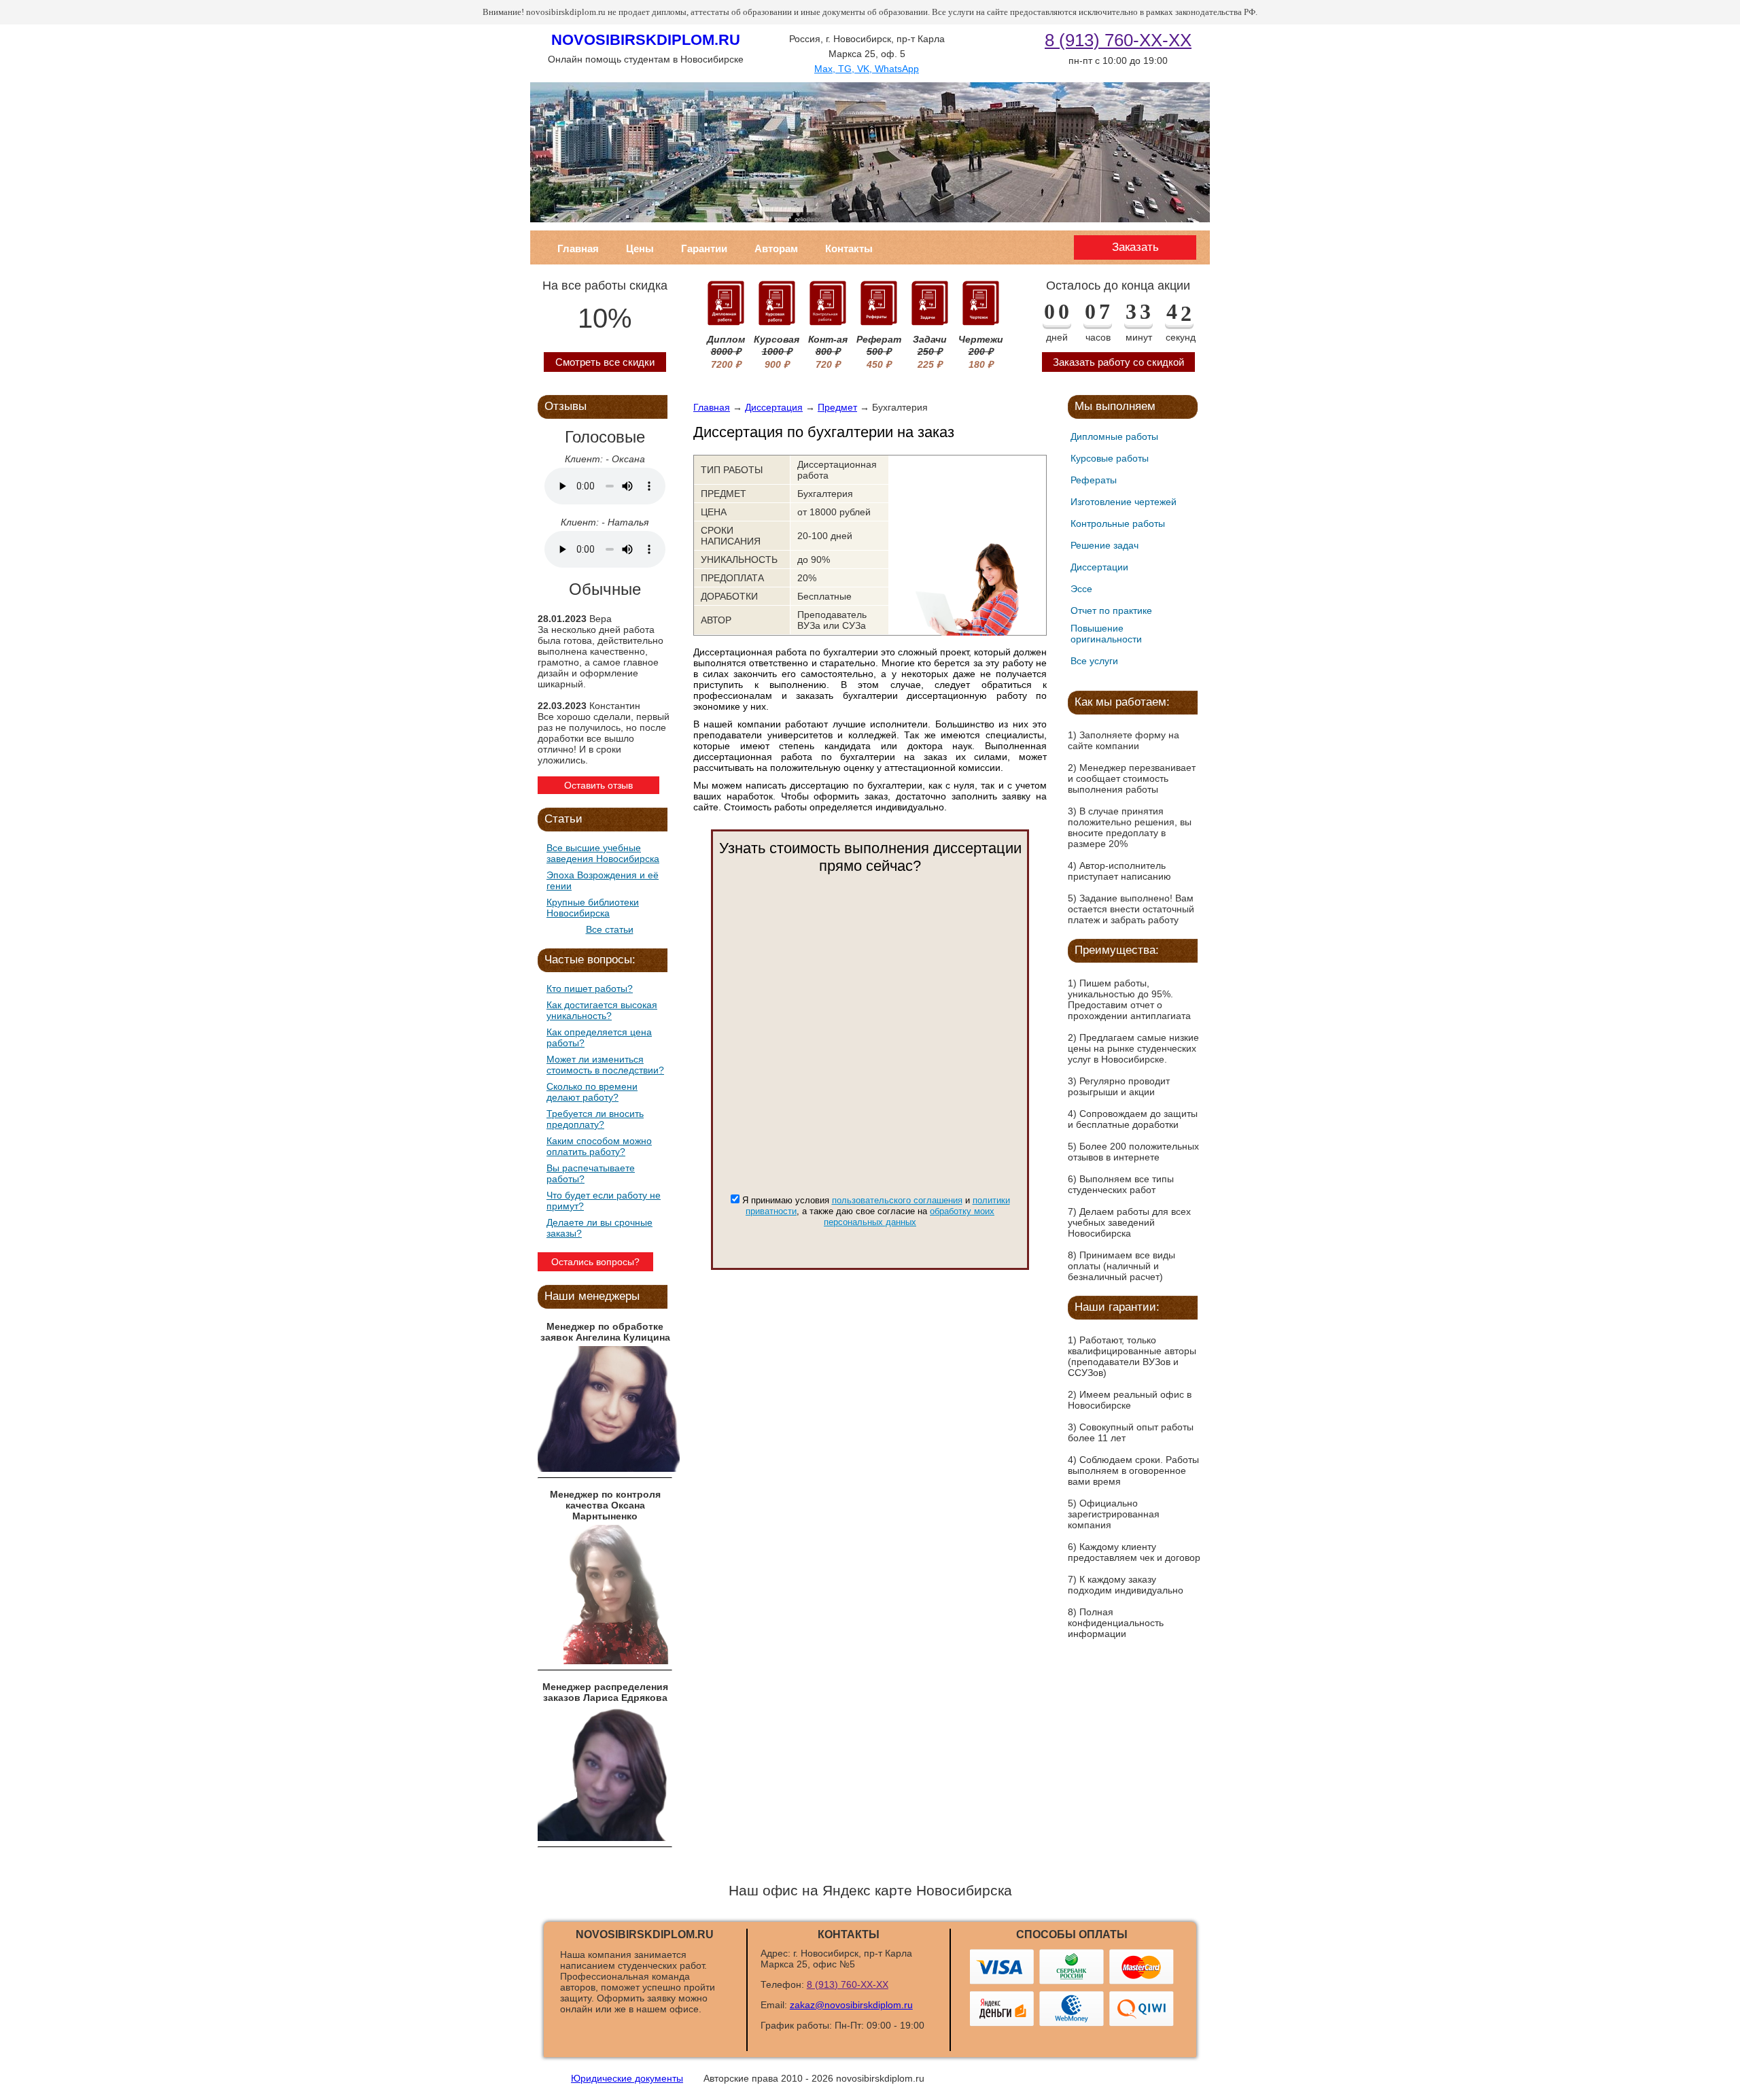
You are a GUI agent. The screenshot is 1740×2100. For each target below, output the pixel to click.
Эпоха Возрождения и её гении (603, 880)
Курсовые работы (1110, 458)
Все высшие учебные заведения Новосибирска (603, 853)
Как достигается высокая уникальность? (602, 1010)
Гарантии (704, 248)
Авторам (776, 248)
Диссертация (774, 407)
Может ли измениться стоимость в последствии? (605, 1065)
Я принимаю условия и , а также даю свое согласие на (876, 1211)
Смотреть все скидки (605, 362)
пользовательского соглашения (897, 1200)
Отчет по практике (1111, 610)
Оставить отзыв (598, 785)
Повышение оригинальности (1106, 634)
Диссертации (1099, 567)
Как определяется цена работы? (599, 1037)
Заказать (1135, 247)
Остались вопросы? (595, 1262)
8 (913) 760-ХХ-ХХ (1118, 40)
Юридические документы (627, 2078)
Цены (640, 248)
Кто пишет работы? (590, 988)
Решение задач (1104, 545)
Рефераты (1094, 480)
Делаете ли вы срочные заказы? (599, 1228)
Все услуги (1094, 661)
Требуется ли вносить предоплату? (595, 1119)
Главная (578, 248)
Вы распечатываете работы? (591, 1173)
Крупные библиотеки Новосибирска (593, 908)
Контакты (849, 248)
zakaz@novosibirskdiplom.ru (851, 2005)
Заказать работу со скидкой (1118, 362)
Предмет (837, 407)
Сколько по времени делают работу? (592, 1092)
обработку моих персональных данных (909, 1217)
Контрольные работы (1118, 523)
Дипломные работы (1114, 436)
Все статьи (610, 929)
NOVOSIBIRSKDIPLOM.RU (646, 40)
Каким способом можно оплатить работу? (599, 1146)
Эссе (1081, 589)
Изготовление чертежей (1124, 502)
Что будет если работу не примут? (604, 1201)
